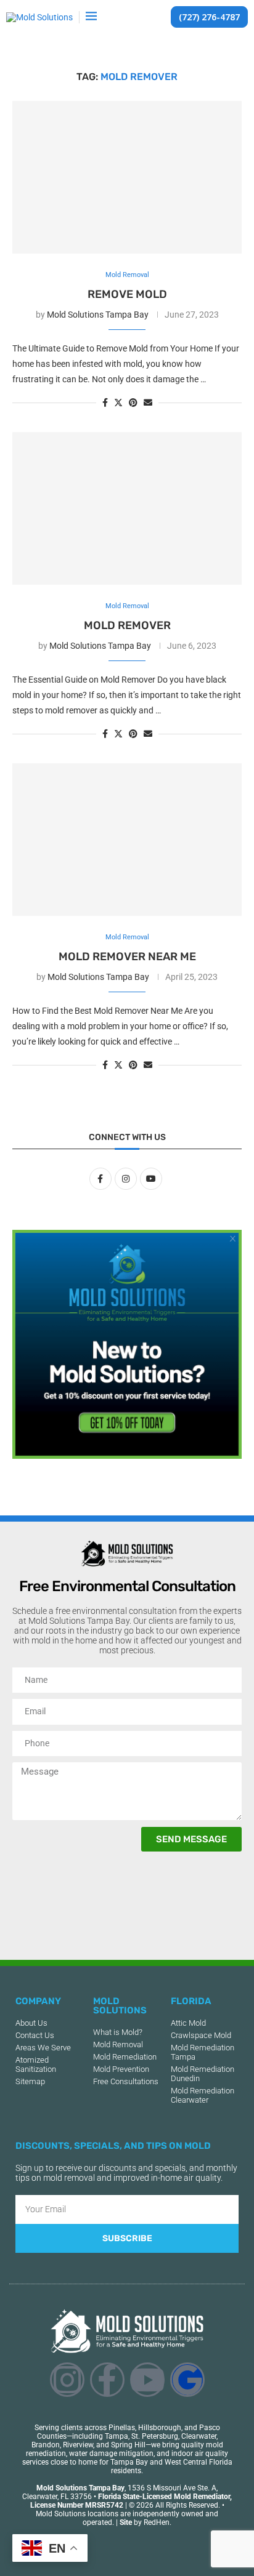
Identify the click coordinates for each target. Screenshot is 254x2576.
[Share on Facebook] (105, 403)
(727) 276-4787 (209, 17)
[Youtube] (147, 2380)
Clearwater (199, 2436)
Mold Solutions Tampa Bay (98, 315)
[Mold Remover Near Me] (127, 840)
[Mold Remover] (127, 508)
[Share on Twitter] (118, 402)
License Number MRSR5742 (77, 2505)
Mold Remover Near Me (127, 957)
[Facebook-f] (107, 2380)
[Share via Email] (148, 403)
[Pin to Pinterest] (133, 403)
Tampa (117, 2436)
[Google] (187, 2380)
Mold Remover (127, 625)
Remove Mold (127, 294)
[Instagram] (67, 2380)
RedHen (157, 2522)
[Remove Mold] (127, 177)
